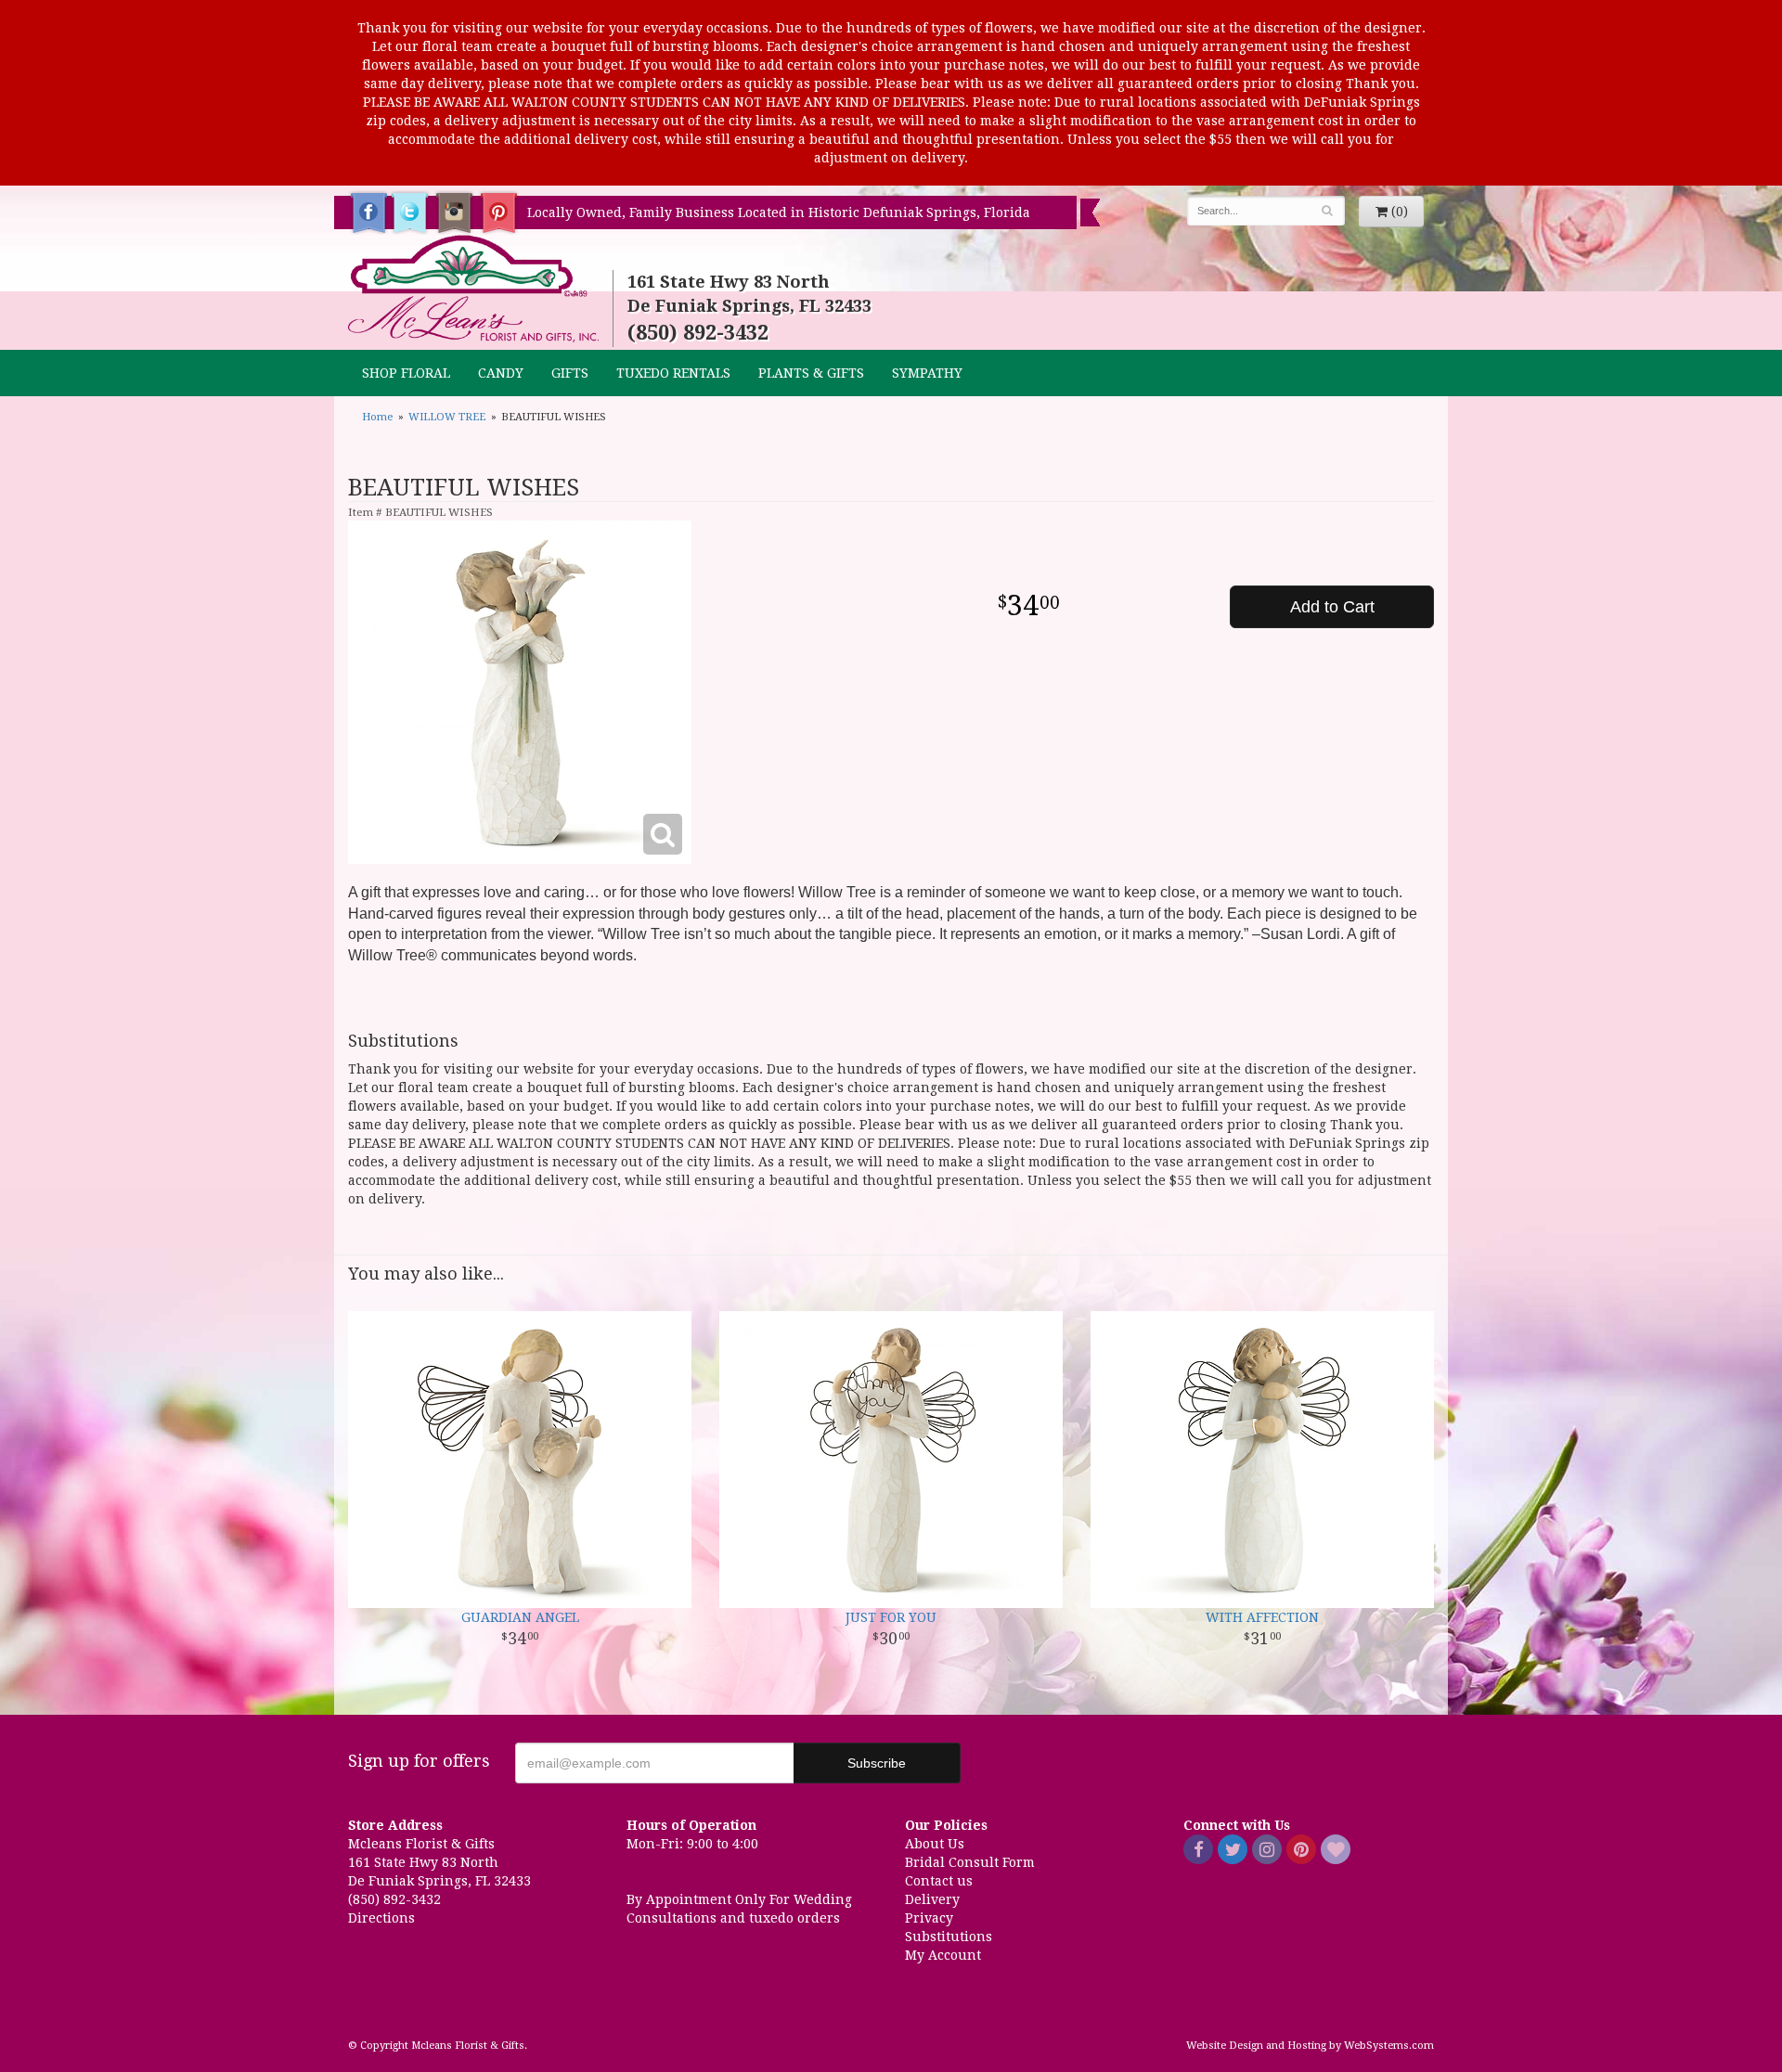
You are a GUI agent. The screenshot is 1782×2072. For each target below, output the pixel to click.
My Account (943, 1955)
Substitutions (949, 1937)
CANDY (501, 373)
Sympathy (927, 373)
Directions (381, 1918)
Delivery (932, 1899)
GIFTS (570, 373)
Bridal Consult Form (970, 1862)
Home (377, 417)
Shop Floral (406, 373)
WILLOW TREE (447, 417)
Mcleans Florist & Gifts (473, 290)
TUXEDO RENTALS (673, 373)
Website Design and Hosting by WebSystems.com (1310, 2046)
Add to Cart (1332, 607)
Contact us (939, 1881)
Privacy (929, 1918)
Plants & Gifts (811, 373)
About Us (935, 1844)
